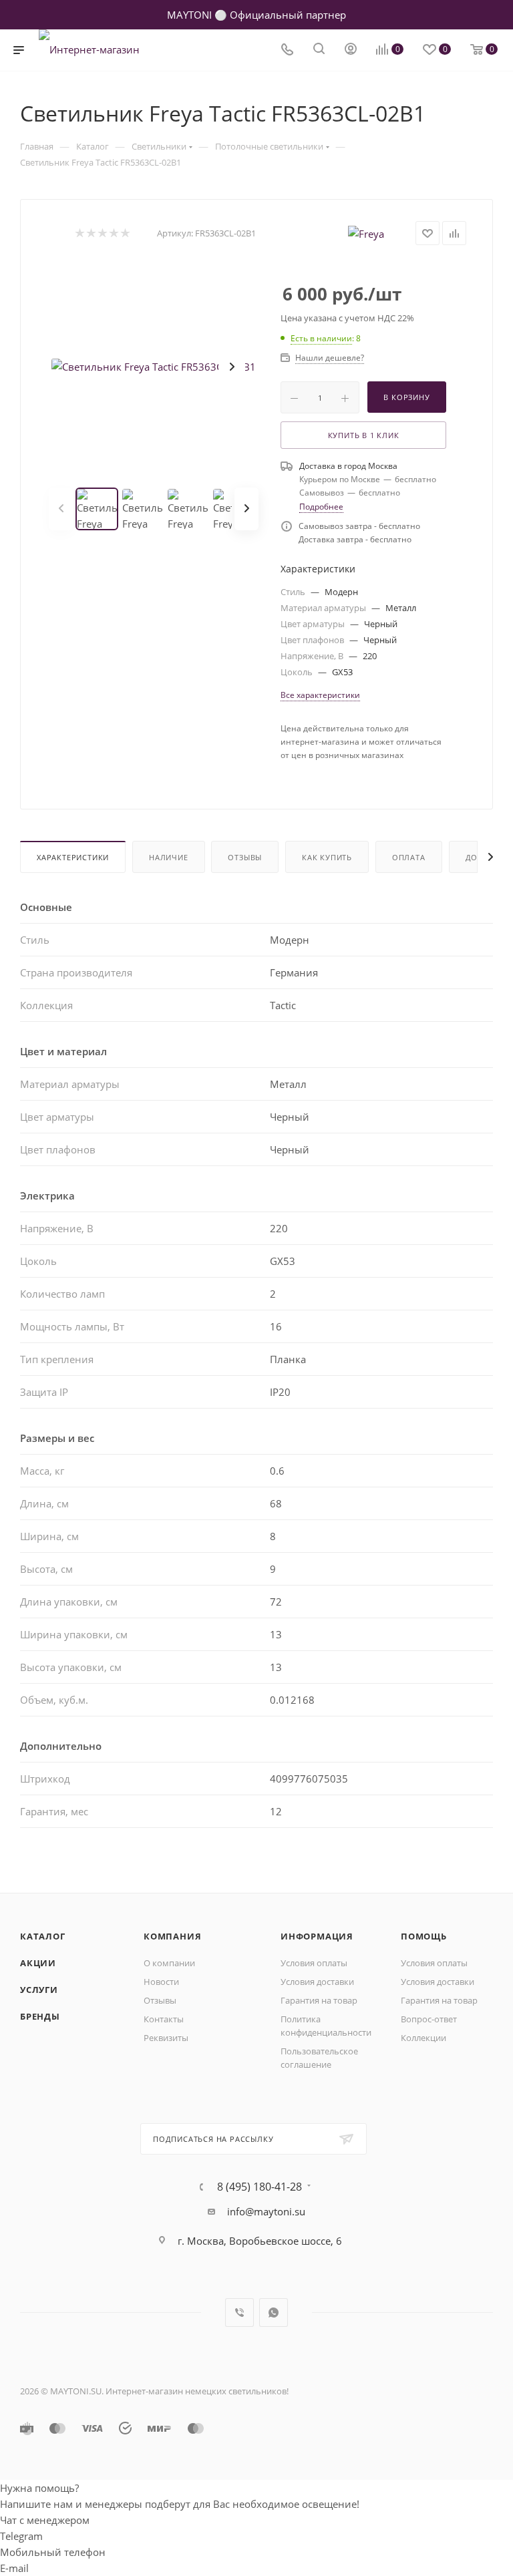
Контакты (164, 2019)
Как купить (327, 857)
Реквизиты (166, 2038)
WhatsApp (274, 2313)
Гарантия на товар (319, 2000)
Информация (317, 1936)
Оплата (409, 857)
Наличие (169, 857)
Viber (239, 2313)
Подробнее (321, 507)
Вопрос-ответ (429, 2019)
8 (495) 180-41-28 (260, 2187)
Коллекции (423, 2038)
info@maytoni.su (266, 2211)
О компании (169, 1963)
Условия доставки (317, 1982)
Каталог (43, 1936)
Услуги (39, 1990)
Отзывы (245, 857)
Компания (172, 1936)
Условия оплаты (314, 1963)
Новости (161, 1982)
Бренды (40, 2016)
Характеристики (73, 857)
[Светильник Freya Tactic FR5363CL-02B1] (154, 367)
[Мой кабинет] (351, 50)
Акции (38, 1963)
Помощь (424, 1936)
